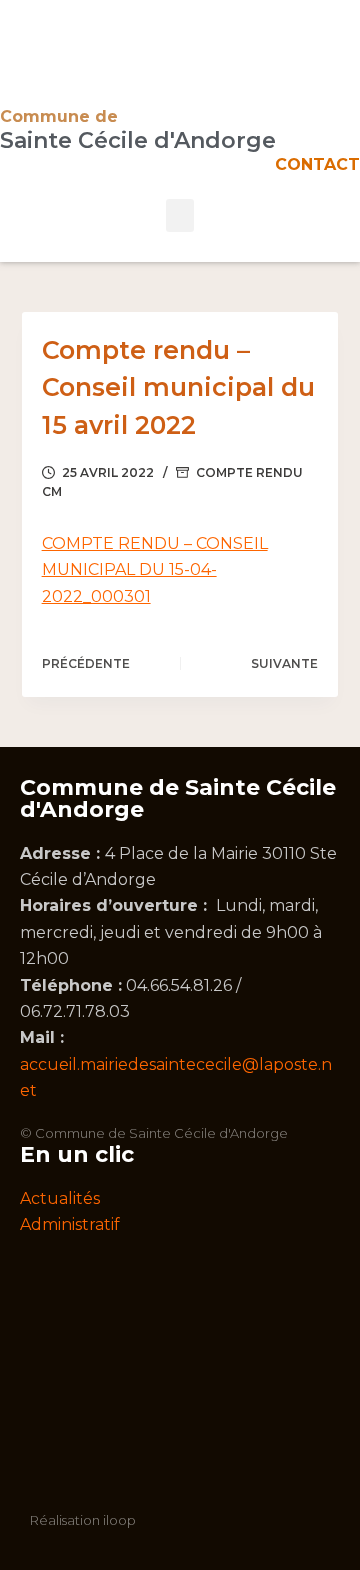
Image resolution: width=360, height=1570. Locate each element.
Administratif (70, 1224)
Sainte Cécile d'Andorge (138, 140)
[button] (180, 215)
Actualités (60, 1198)
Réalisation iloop (83, 1520)
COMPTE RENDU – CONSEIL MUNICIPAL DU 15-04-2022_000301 (155, 570)
